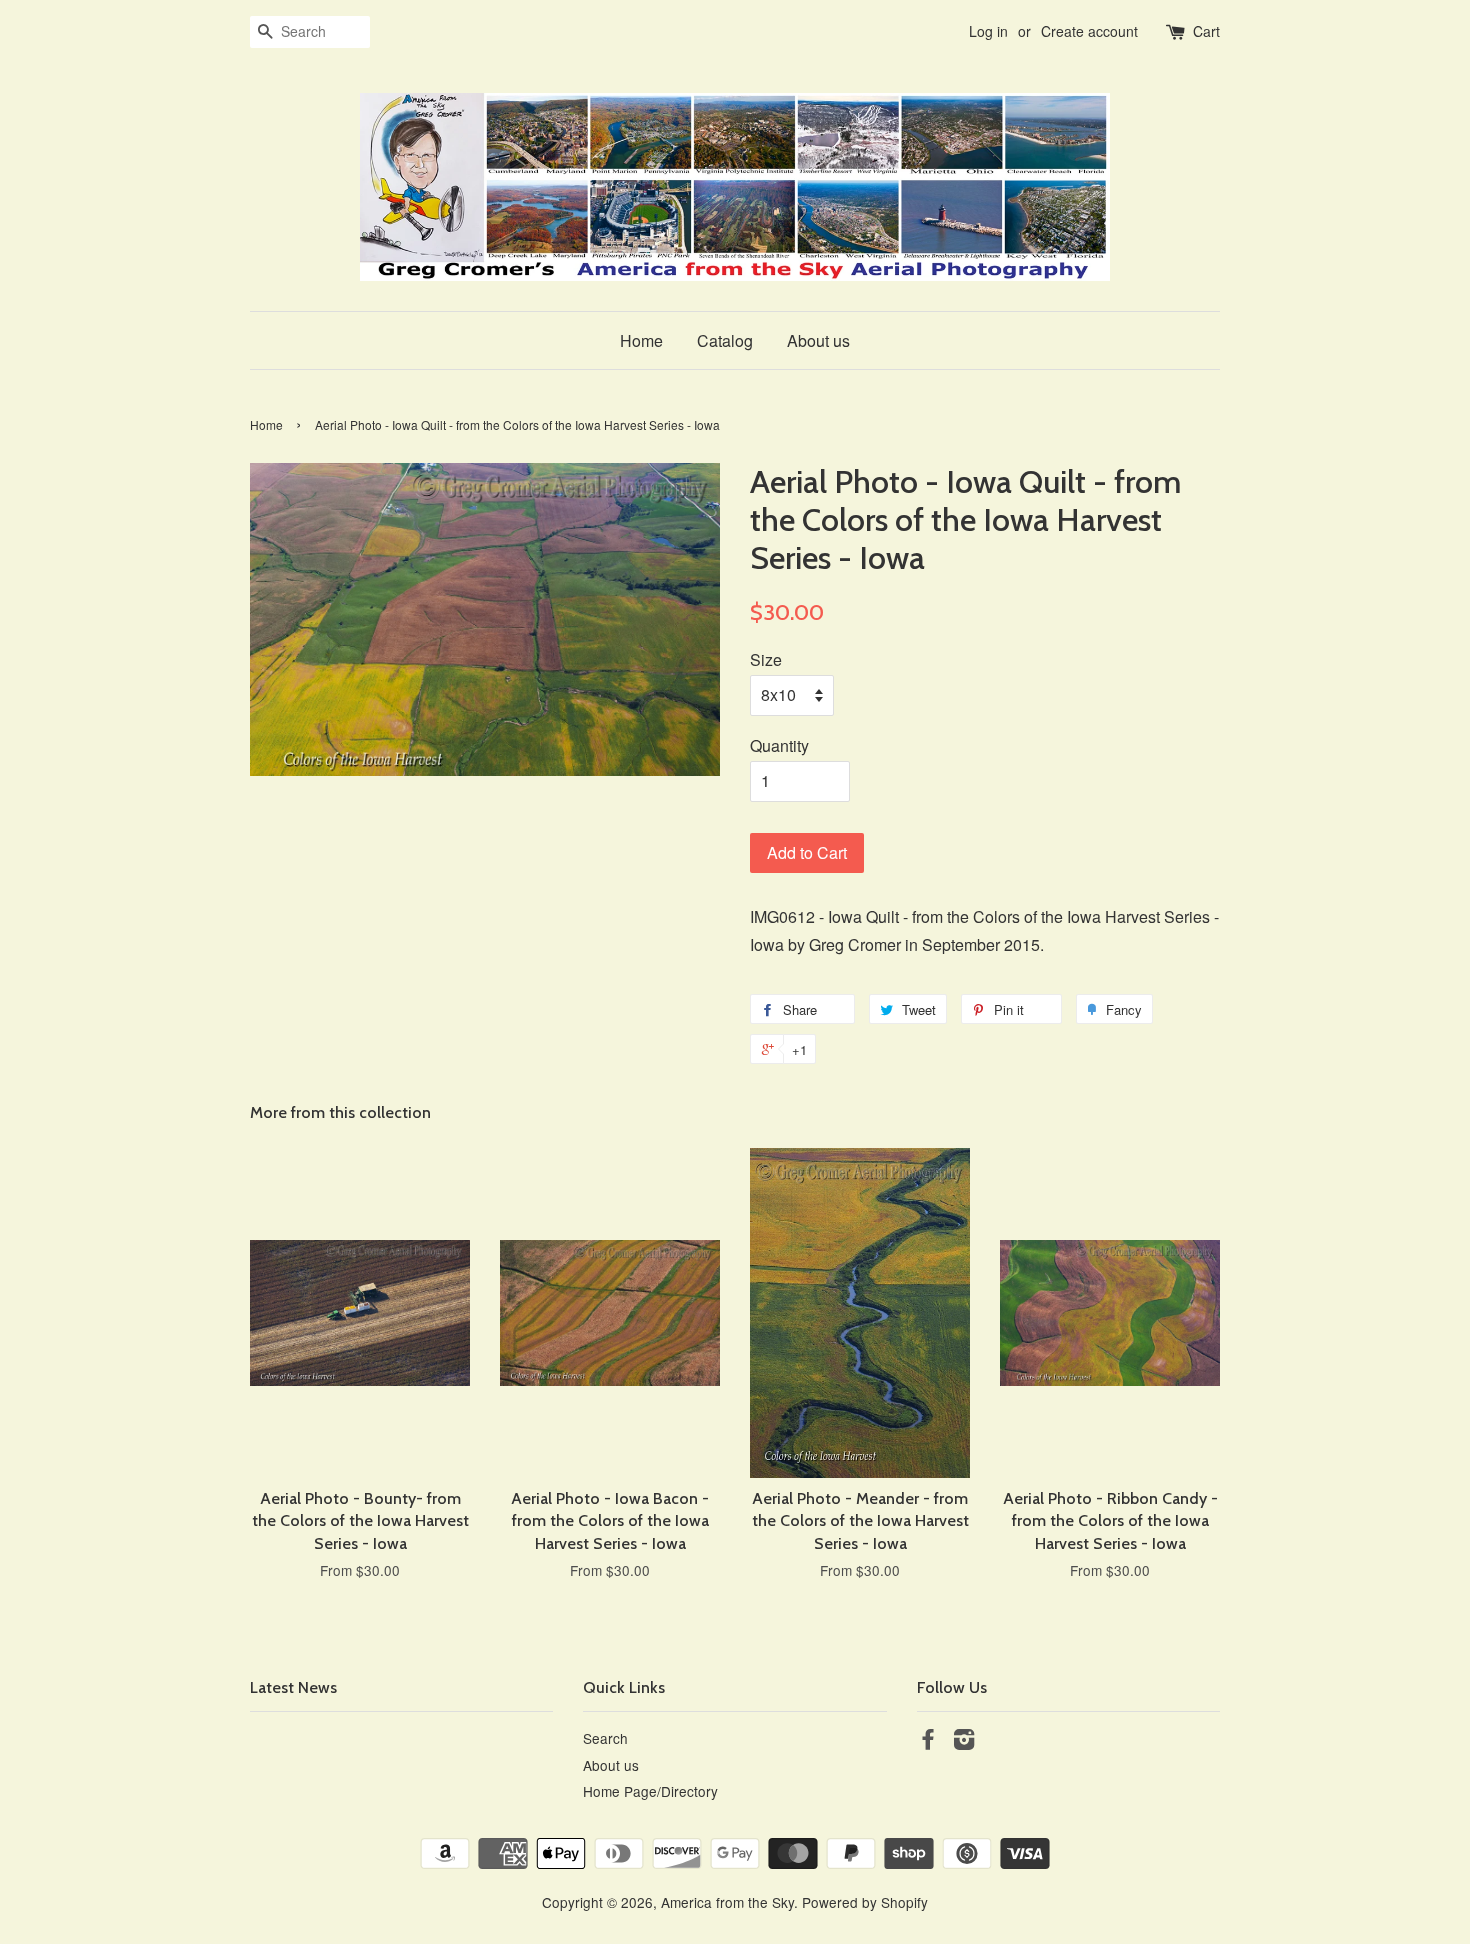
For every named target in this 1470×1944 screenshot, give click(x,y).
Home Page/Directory (650, 1791)
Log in (988, 31)
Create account (1089, 31)
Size (766, 659)
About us (818, 340)
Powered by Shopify (865, 1902)
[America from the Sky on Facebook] (928, 1742)
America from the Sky (727, 1902)
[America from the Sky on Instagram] (964, 1742)
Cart (1206, 31)
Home (641, 340)
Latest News (293, 1687)
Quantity (779, 745)
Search (605, 1738)
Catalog (725, 340)
